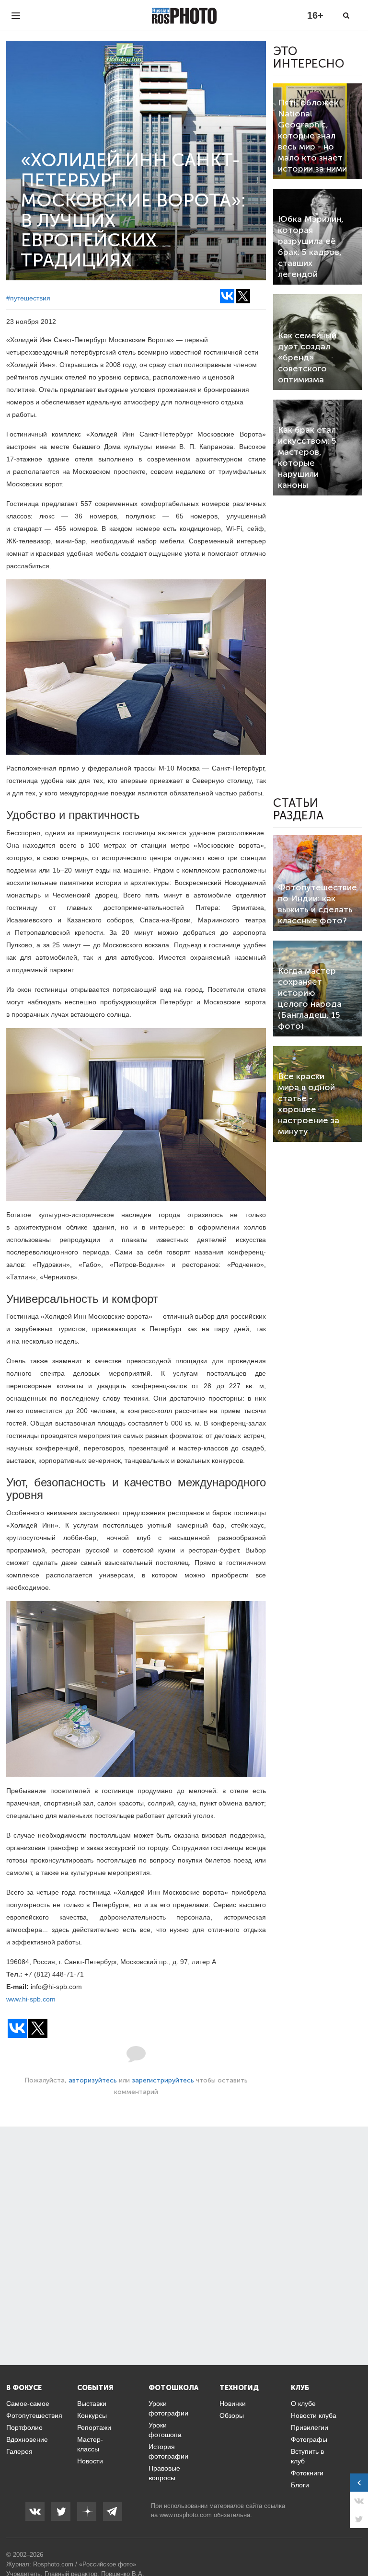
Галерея (19, 2451)
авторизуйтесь (93, 2080)
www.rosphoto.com (186, 2515)
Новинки (233, 2403)
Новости (90, 2461)
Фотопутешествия (34, 2415)
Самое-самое (28, 2403)
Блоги (300, 2485)
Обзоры (232, 2415)
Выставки (92, 2403)
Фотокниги (307, 2473)
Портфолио (24, 2427)
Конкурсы (92, 2415)
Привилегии (310, 2427)
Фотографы (309, 2439)
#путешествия (28, 298)
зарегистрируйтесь (163, 2080)
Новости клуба (314, 2415)
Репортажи (94, 2427)
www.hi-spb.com (31, 1999)
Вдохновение (27, 2439)
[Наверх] (356, 2544)
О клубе (303, 2403)
